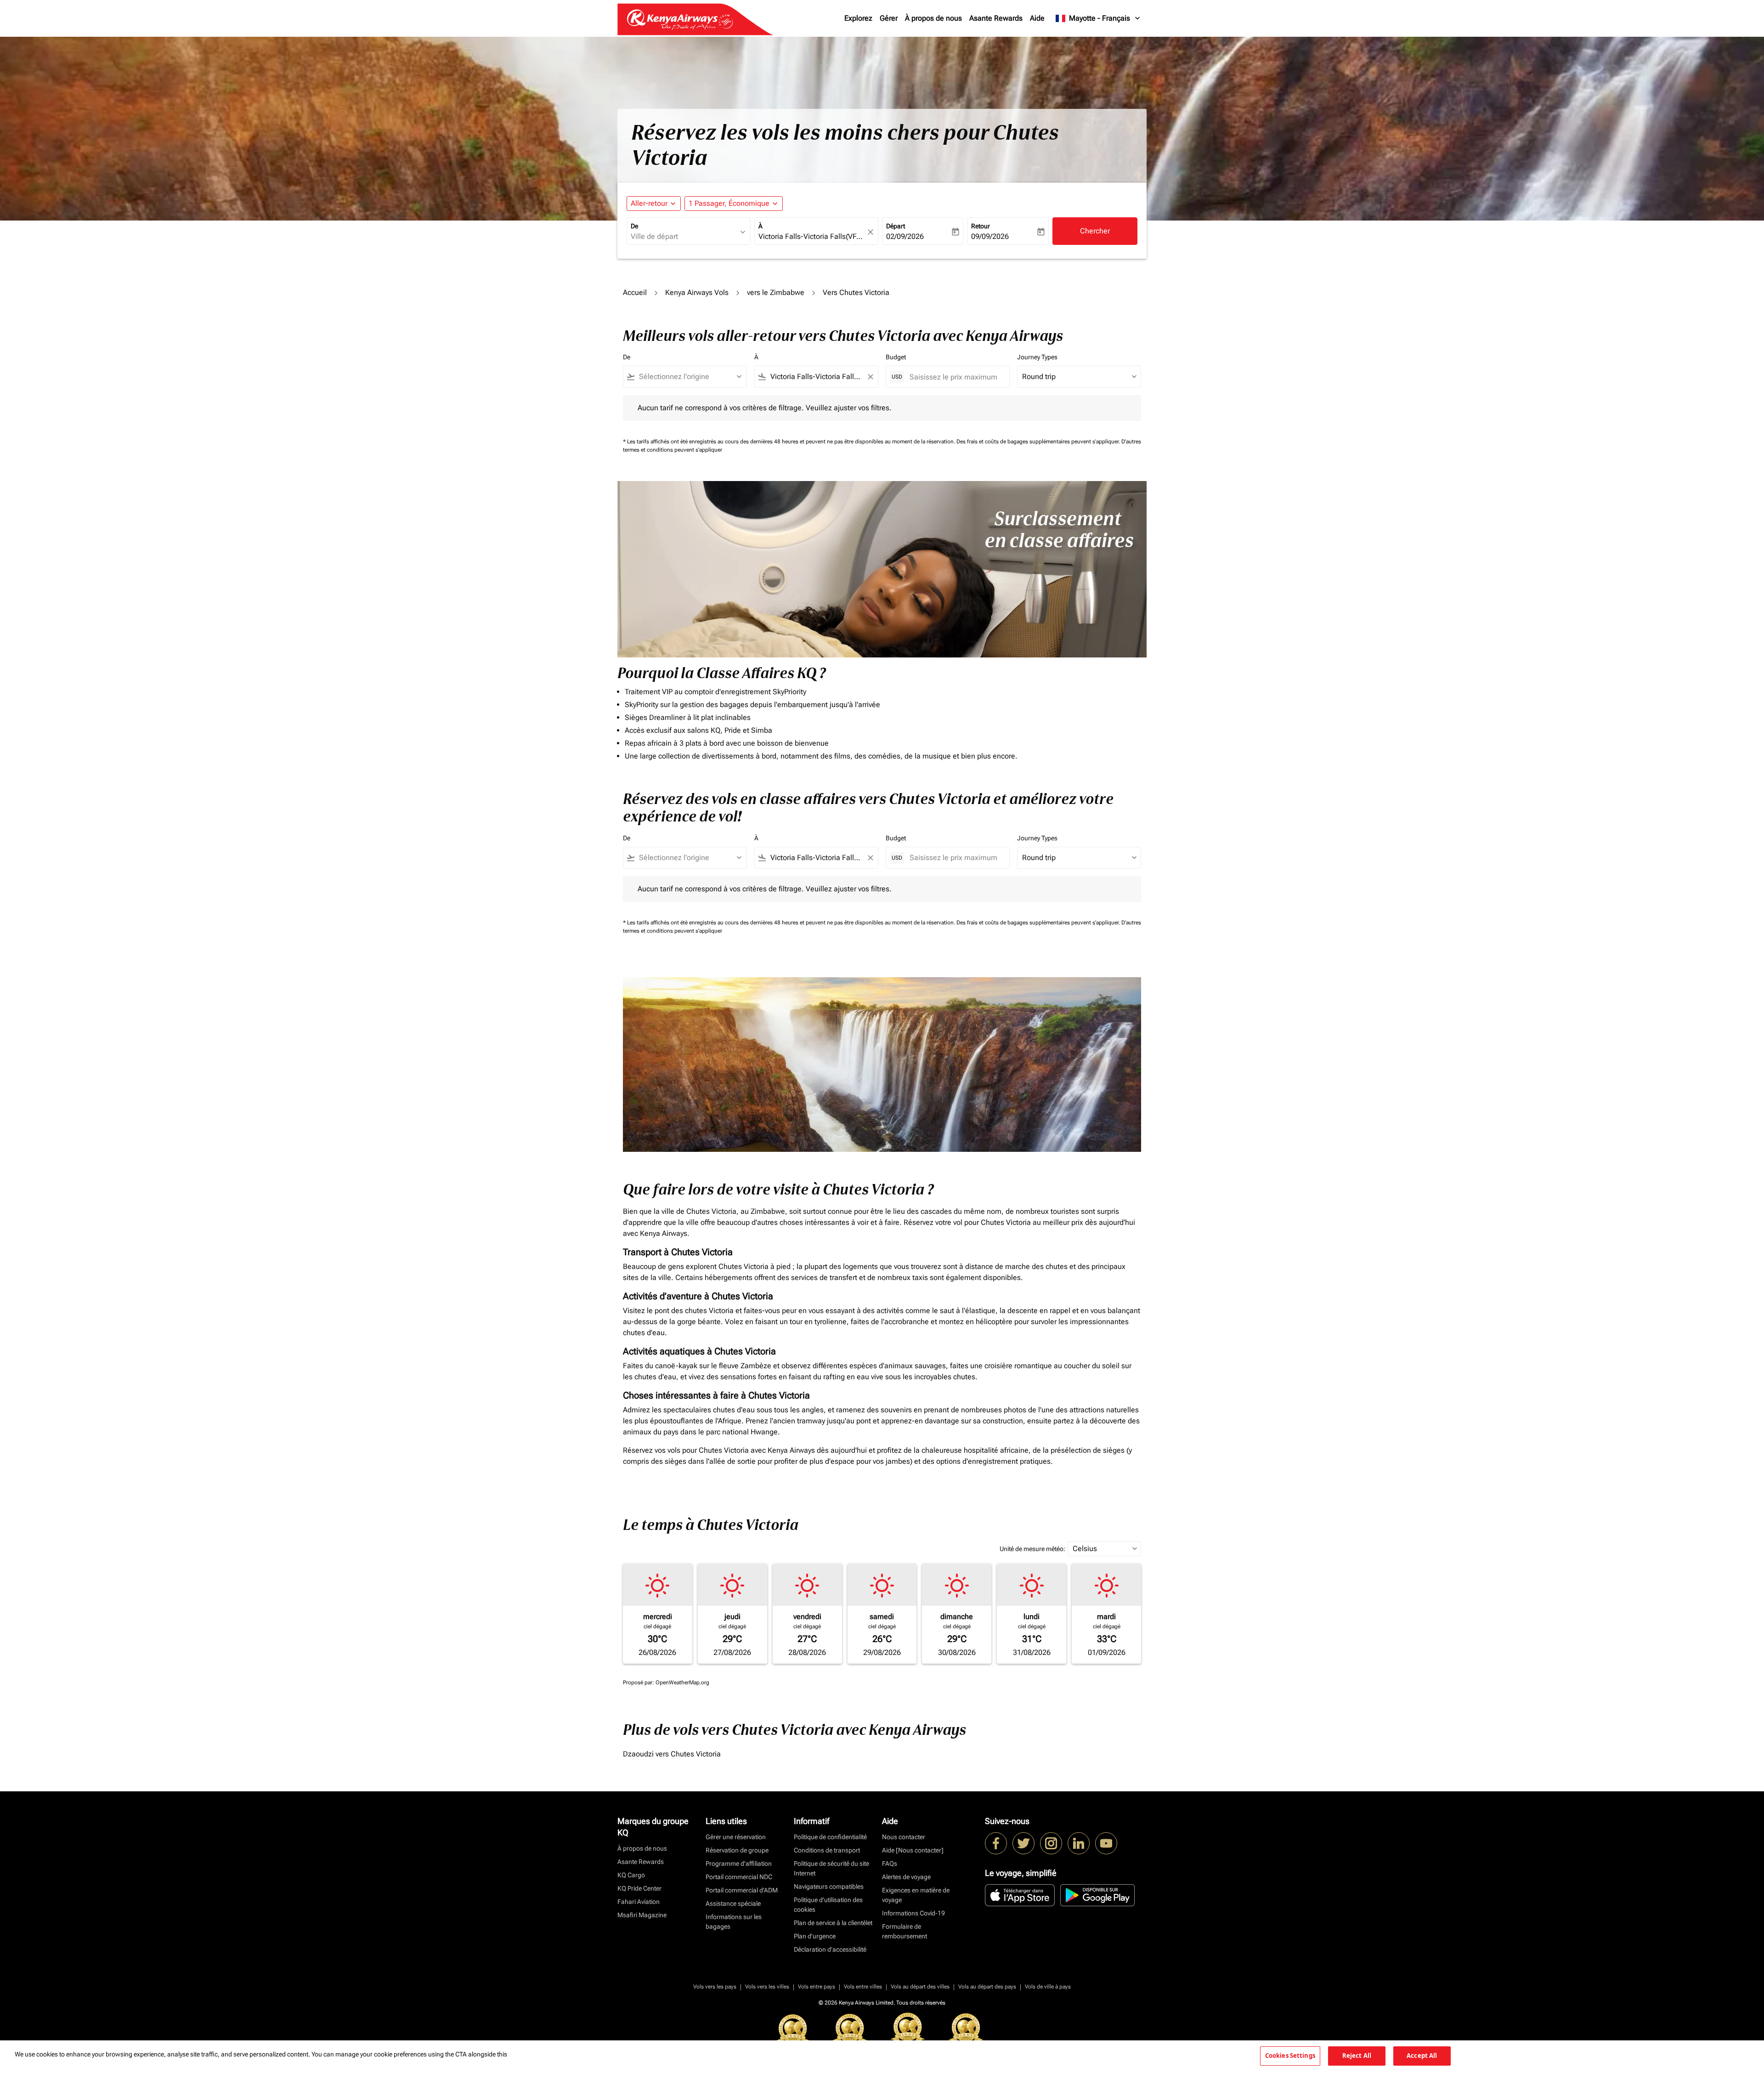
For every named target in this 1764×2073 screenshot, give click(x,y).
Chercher (1095, 231)
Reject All (1357, 2056)
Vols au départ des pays (987, 1987)
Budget (896, 357)
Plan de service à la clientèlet (833, 1923)
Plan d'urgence (815, 1936)
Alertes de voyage (906, 1877)
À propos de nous (933, 18)
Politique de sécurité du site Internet (831, 1868)
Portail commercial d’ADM (742, 1890)
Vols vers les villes (767, 1987)
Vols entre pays (817, 1987)
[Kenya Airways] (996, 1843)
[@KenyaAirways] (1023, 1843)
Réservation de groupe (737, 1850)
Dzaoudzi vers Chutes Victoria (672, 1754)
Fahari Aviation (639, 1902)
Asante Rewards (996, 18)
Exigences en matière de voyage (916, 1895)
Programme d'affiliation (739, 1863)
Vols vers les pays (715, 1987)
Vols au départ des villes (920, 1987)
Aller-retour (649, 203)
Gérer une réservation (736, 1837)
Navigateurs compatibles (829, 1886)
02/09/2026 (905, 236)
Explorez (858, 18)
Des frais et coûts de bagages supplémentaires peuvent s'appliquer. (1039, 442)
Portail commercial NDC (739, 1877)
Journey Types (1037, 357)
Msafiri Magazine (642, 1915)
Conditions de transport (827, 1850)
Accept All (1422, 2056)
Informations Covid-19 (913, 1913)
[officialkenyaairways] (1051, 1843)
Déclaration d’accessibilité (830, 1949)
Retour (981, 226)
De (634, 226)
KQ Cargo (631, 1875)
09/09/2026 (990, 236)
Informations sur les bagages (734, 1922)
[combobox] (684, 237)
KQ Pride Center (639, 1888)
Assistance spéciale (733, 1903)
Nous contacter (904, 1837)
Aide (1037, 18)
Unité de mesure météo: (1032, 1549)
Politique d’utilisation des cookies (828, 1905)
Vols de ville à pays (1048, 1987)
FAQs (890, 1863)
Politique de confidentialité (830, 1837)
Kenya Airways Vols (697, 292)
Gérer (889, 18)
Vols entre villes (863, 1987)
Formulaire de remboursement (905, 1931)
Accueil (635, 292)
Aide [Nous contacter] (913, 1850)
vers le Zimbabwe (776, 292)
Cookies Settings (1290, 2056)
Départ (896, 226)
